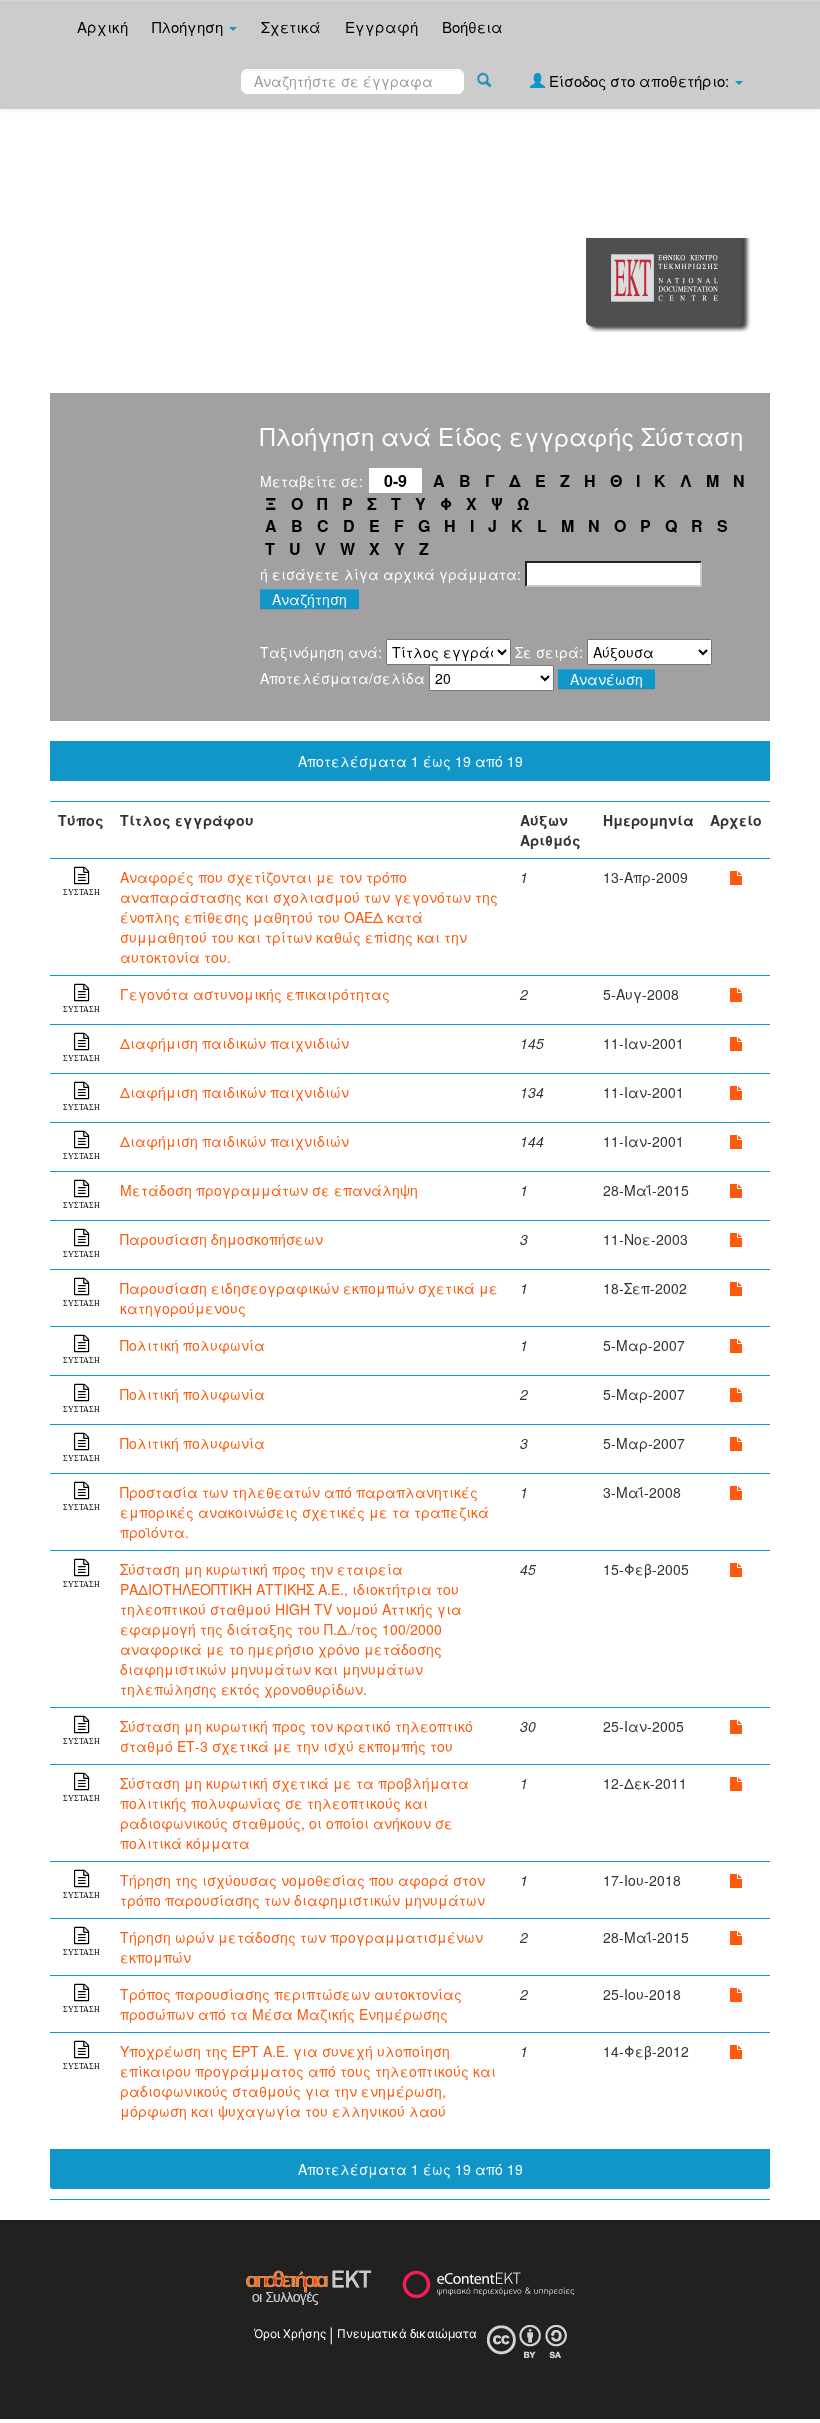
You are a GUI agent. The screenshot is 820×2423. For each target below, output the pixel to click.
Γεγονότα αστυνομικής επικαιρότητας (255, 994)
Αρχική (102, 26)
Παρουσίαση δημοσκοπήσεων (221, 1239)
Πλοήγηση (189, 26)
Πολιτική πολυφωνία (192, 1345)
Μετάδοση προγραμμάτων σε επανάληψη (269, 1190)
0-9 (395, 480)
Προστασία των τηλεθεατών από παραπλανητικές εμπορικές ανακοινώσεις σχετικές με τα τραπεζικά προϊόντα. (304, 1512)
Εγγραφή (381, 26)
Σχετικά (291, 26)
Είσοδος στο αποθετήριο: (639, 80)
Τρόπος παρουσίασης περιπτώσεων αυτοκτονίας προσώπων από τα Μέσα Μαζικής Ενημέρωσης (291, 2004)
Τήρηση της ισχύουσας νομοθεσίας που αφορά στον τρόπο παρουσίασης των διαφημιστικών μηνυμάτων (302, 1890)
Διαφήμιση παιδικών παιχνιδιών (234, 1043)
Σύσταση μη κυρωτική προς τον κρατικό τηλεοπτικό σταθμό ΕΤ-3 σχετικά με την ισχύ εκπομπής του (296, 1736)
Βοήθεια (472, 26)
